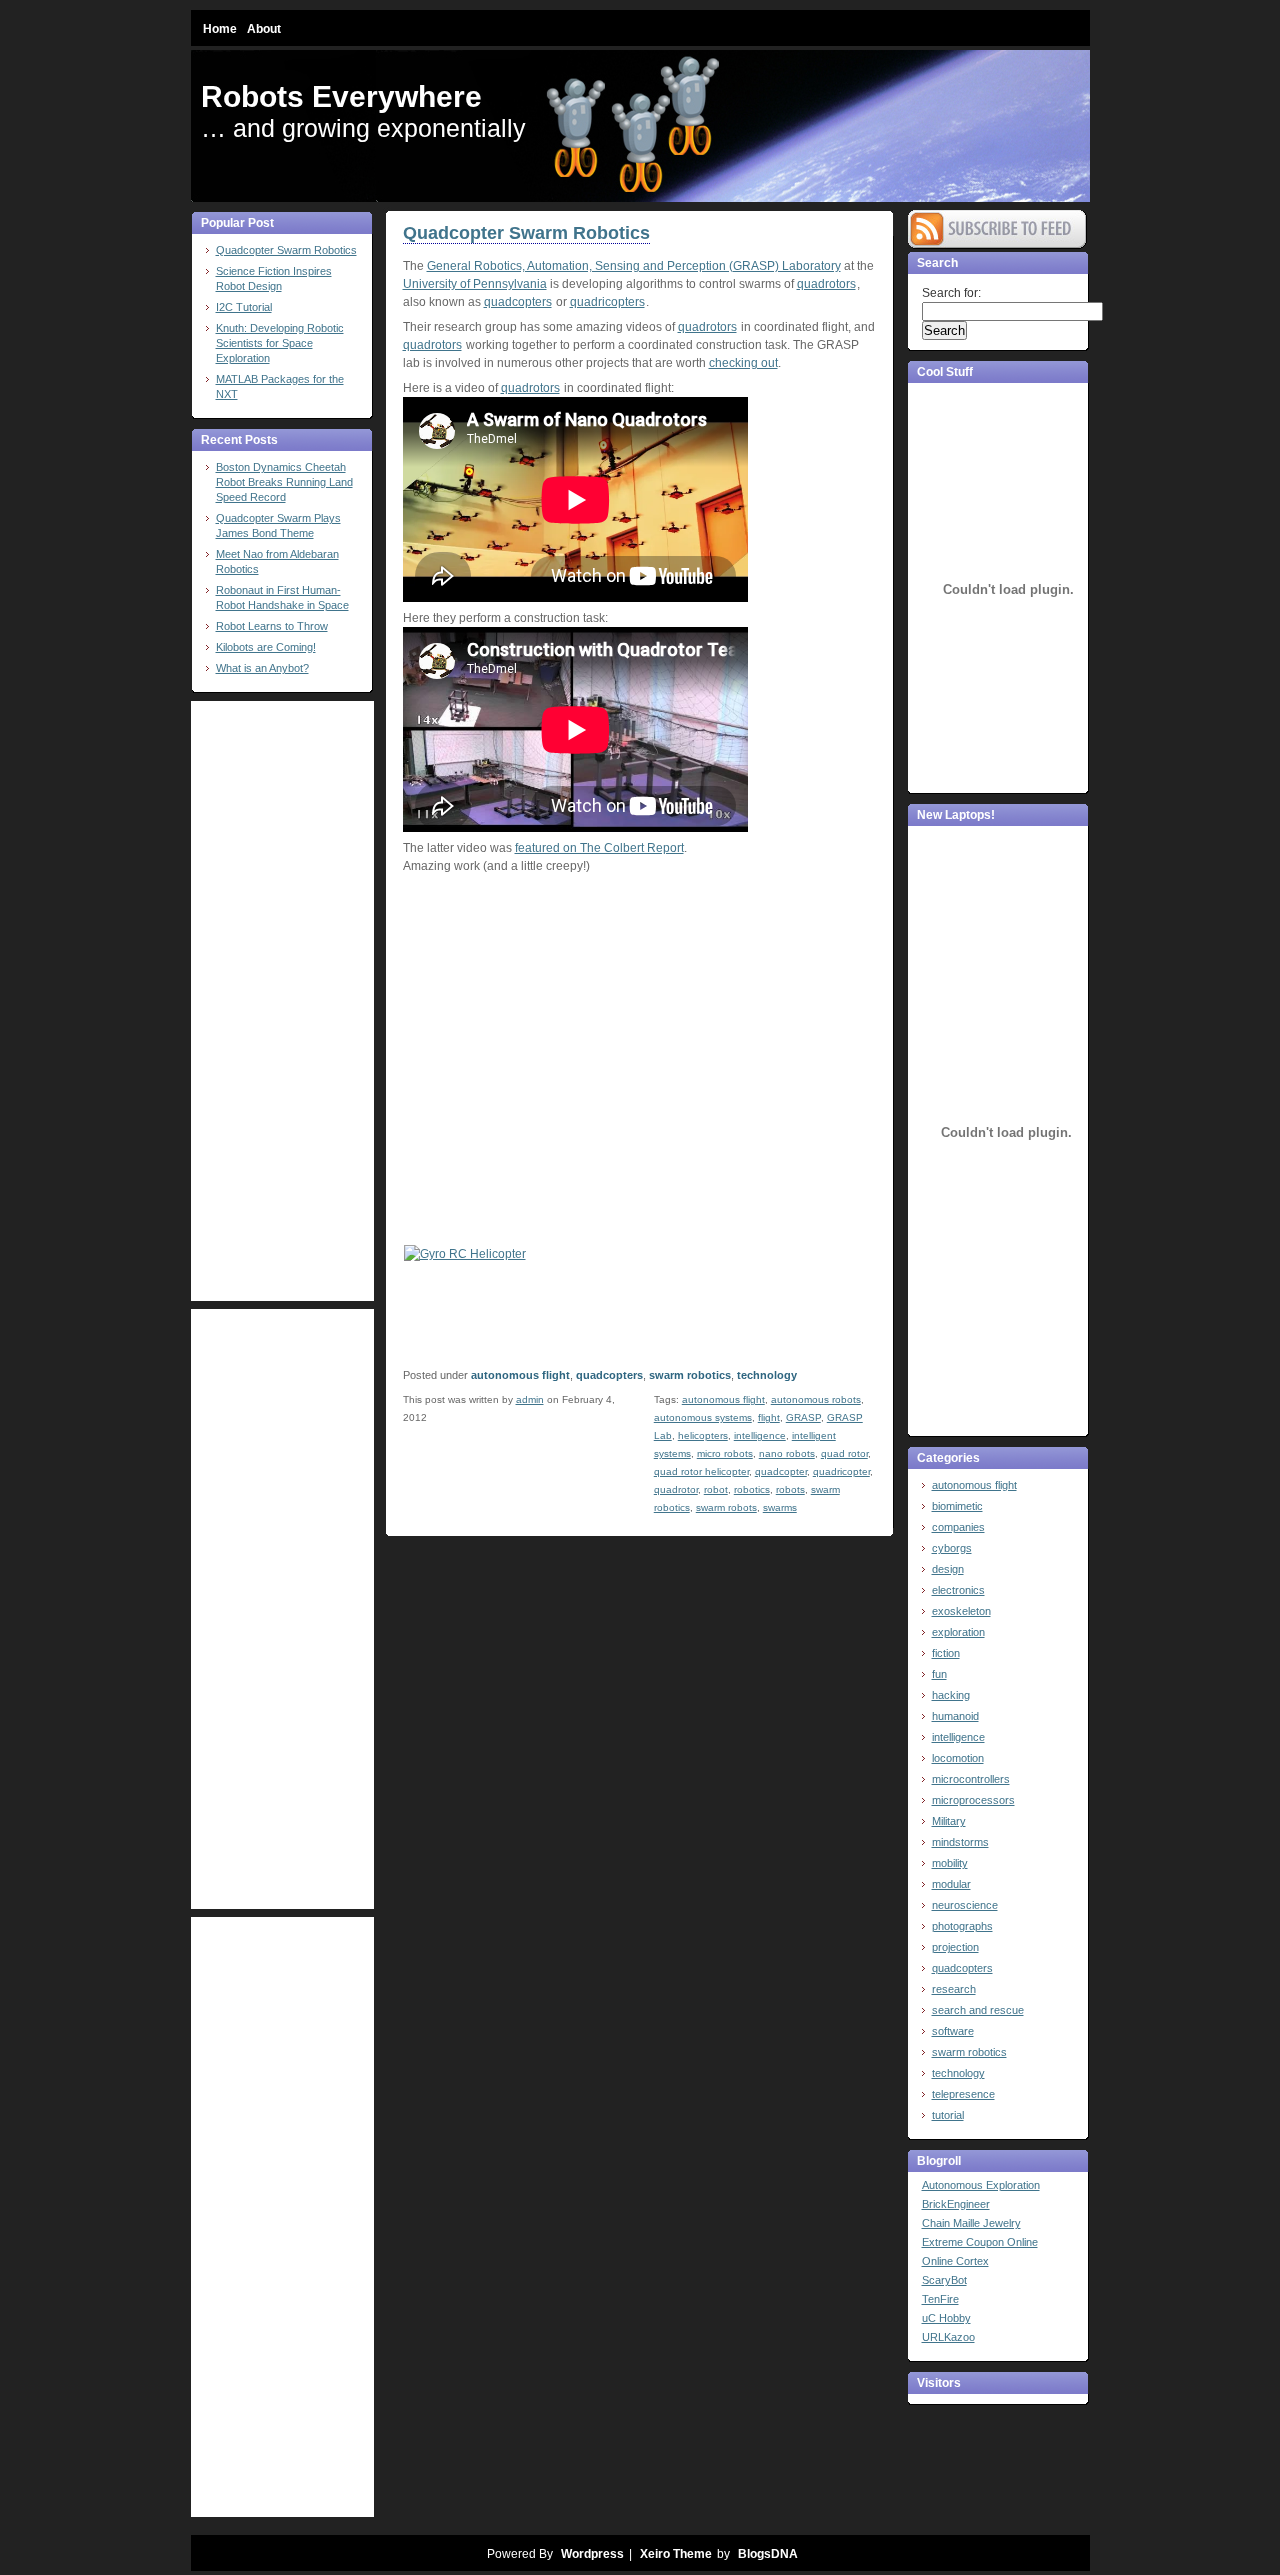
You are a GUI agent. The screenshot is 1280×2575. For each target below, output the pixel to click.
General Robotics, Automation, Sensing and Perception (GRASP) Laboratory (634, 266)
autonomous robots (816, 1399)
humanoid (955, 1716)
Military (949, 1821)
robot (716, 1489)
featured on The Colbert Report (599, 848)
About (264, 29)
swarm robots (726, 1507)
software (953, 2031)
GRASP (803, 1417)
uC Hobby (946, 2318)
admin (530, 1399)
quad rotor (844, 1453)
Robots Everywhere (341, 96)
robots (790, 1489)
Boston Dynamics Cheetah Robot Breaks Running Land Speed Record (284, 482)
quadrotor (676, 1489)
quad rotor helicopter (701, 1471)
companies (958, 1527)
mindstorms (960, 1842)
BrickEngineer (956, 2204)
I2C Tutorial (244, 307)
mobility (950, 1863)
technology (767, 1375)
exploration (958, 1632)
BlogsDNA (768, 2554)
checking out (743, 363)
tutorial (948, 2115)
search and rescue (978, 2010)
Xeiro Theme (676, 2554)
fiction (946, 1653)
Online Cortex (955, 2261)
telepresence (963, 2094)
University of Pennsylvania (475, 284)
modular (951, 1884)
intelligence (760, 1435)
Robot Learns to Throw (272, 626)
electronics (958, 1590)
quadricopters (607, 302)
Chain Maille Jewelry (971, 2223)
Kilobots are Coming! (266, 647)
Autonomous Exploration (981, 2185)
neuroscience (965, 1905)
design (948, 1569)
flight (769, 1417)
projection (955, 1947)
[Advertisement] (271, 1001)
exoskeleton (961, 1611)
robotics (752, 1489)
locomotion (958, 1758)
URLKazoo (948, 2337)
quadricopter (841, 1471)
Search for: (951, 293)
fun (939, 1674)
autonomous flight (520, 1375)
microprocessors (973, 1800)
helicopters (703, 1435)
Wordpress (592, 2554)
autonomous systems (703, 1417)
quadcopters (518, 302)
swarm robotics (690, 1375)
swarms (780, 1507)
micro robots (725, 1453)
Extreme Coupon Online (980, 2242)
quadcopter (781, 1471)
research (954, 1989)
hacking (951, 1695)
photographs (962, 1926)
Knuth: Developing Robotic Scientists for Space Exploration (280, 343)
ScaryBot (944, 2280)
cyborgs (952, 1548)
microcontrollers (971, 1779)
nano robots (787, 1453)
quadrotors (826, 284)
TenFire (940, 2299)
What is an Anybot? (262, 668)
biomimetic (957, 1506)
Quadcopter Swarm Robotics (286, 250)
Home (220, 29)
